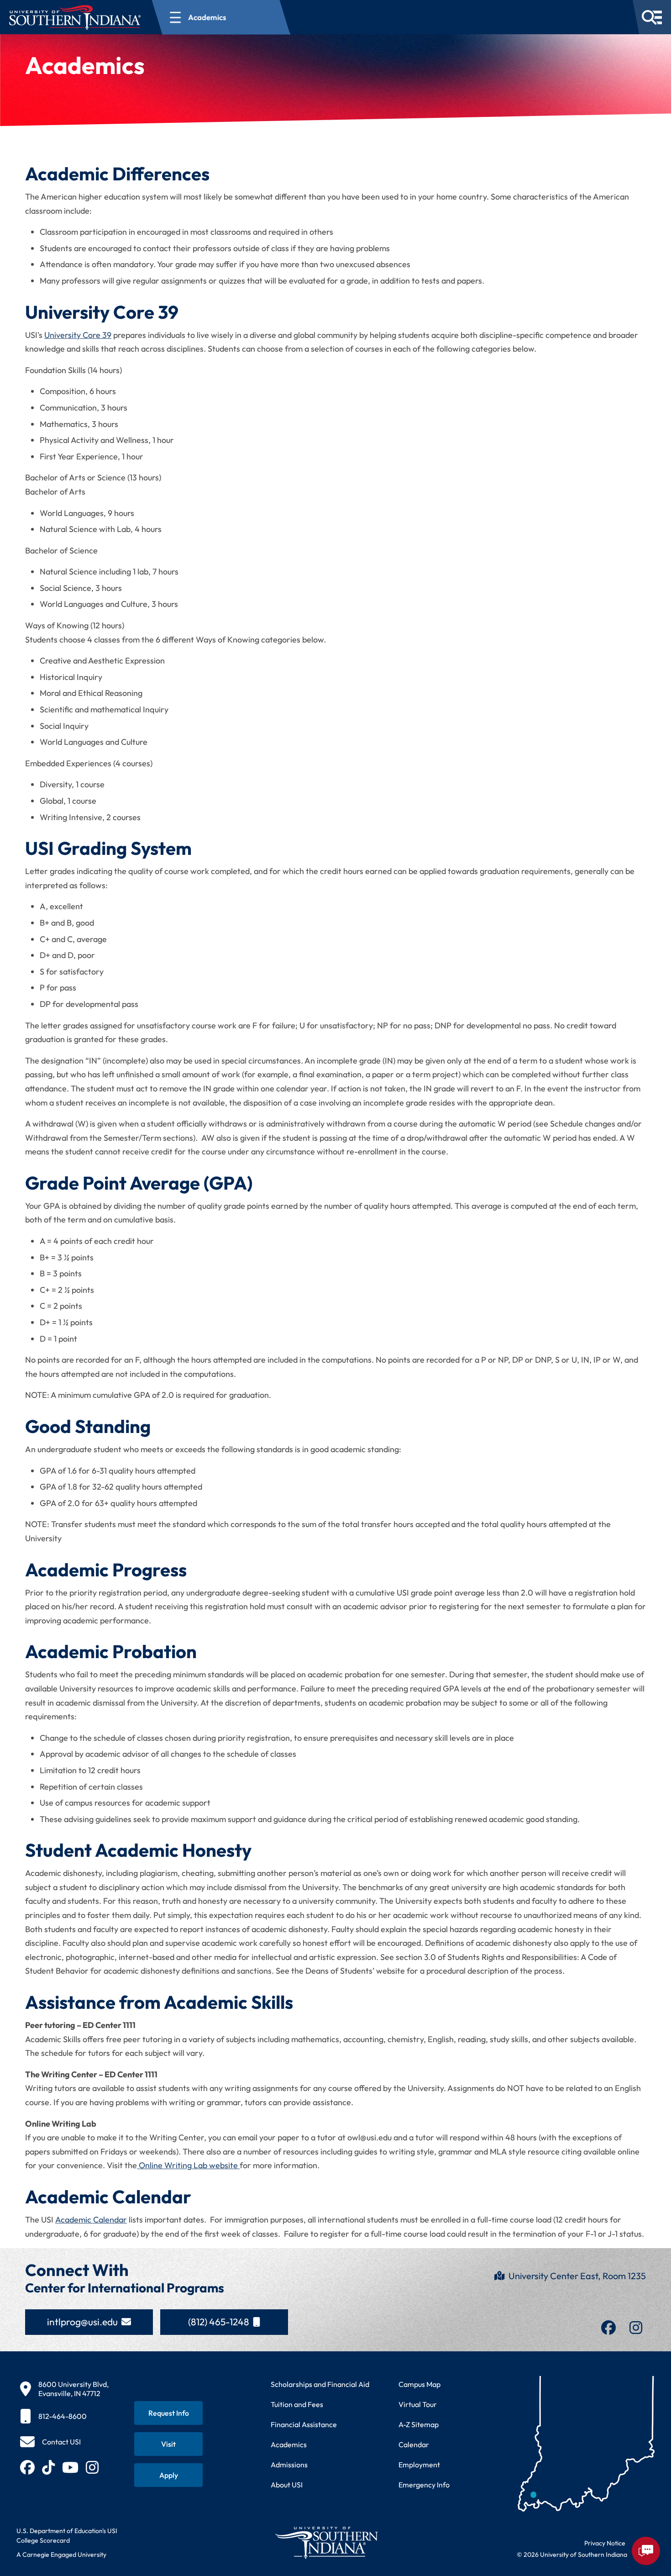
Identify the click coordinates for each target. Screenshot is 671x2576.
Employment (419, 2465)
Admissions (289, 2465)
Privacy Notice (605, 2543)
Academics (289, 2444)
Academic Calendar (91, 2220)
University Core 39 (78, 335)
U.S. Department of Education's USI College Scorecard (67, 2536)
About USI (287, 2485)
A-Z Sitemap (419, 2424)
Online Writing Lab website (188, 2165)
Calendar (414, 2444)
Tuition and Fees (297, 2404)
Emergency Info (424, 2485)
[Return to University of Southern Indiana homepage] (326, 2542)
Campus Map (419, 2384)
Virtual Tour (418, 2404)
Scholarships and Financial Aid (320, 2384)
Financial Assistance (304, 2424)
